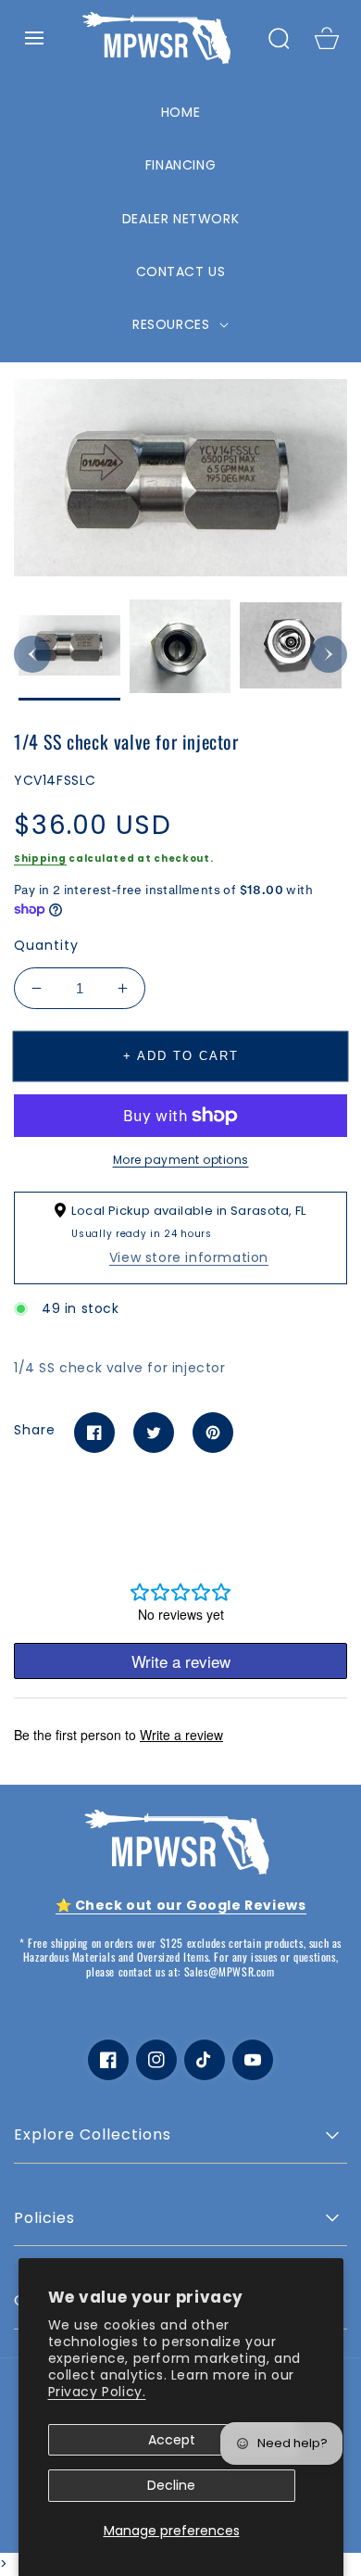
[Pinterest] (213, 1433)
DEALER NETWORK (180, 219)
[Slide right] (329, 654)
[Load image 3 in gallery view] (291, 650)
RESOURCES (173, 324)
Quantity (46, 945)
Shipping (40, 859)
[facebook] (108, 2060)
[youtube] (253, 2060)
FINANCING (180, 165)
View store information (189, 1257)
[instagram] (156, 2060)
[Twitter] (154, 1433)
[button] (34, 38)
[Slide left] (32, 654)
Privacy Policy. (97, 2392)
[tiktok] (205, 2060)
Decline (171, 2485)
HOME (180, 112)
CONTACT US (181, 271)
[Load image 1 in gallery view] (69, 650)
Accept (172, 2440)
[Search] (279, 38)
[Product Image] (180, 477)
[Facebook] (94, 1433)
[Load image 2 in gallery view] (180, 650)
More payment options (181, 1160)
